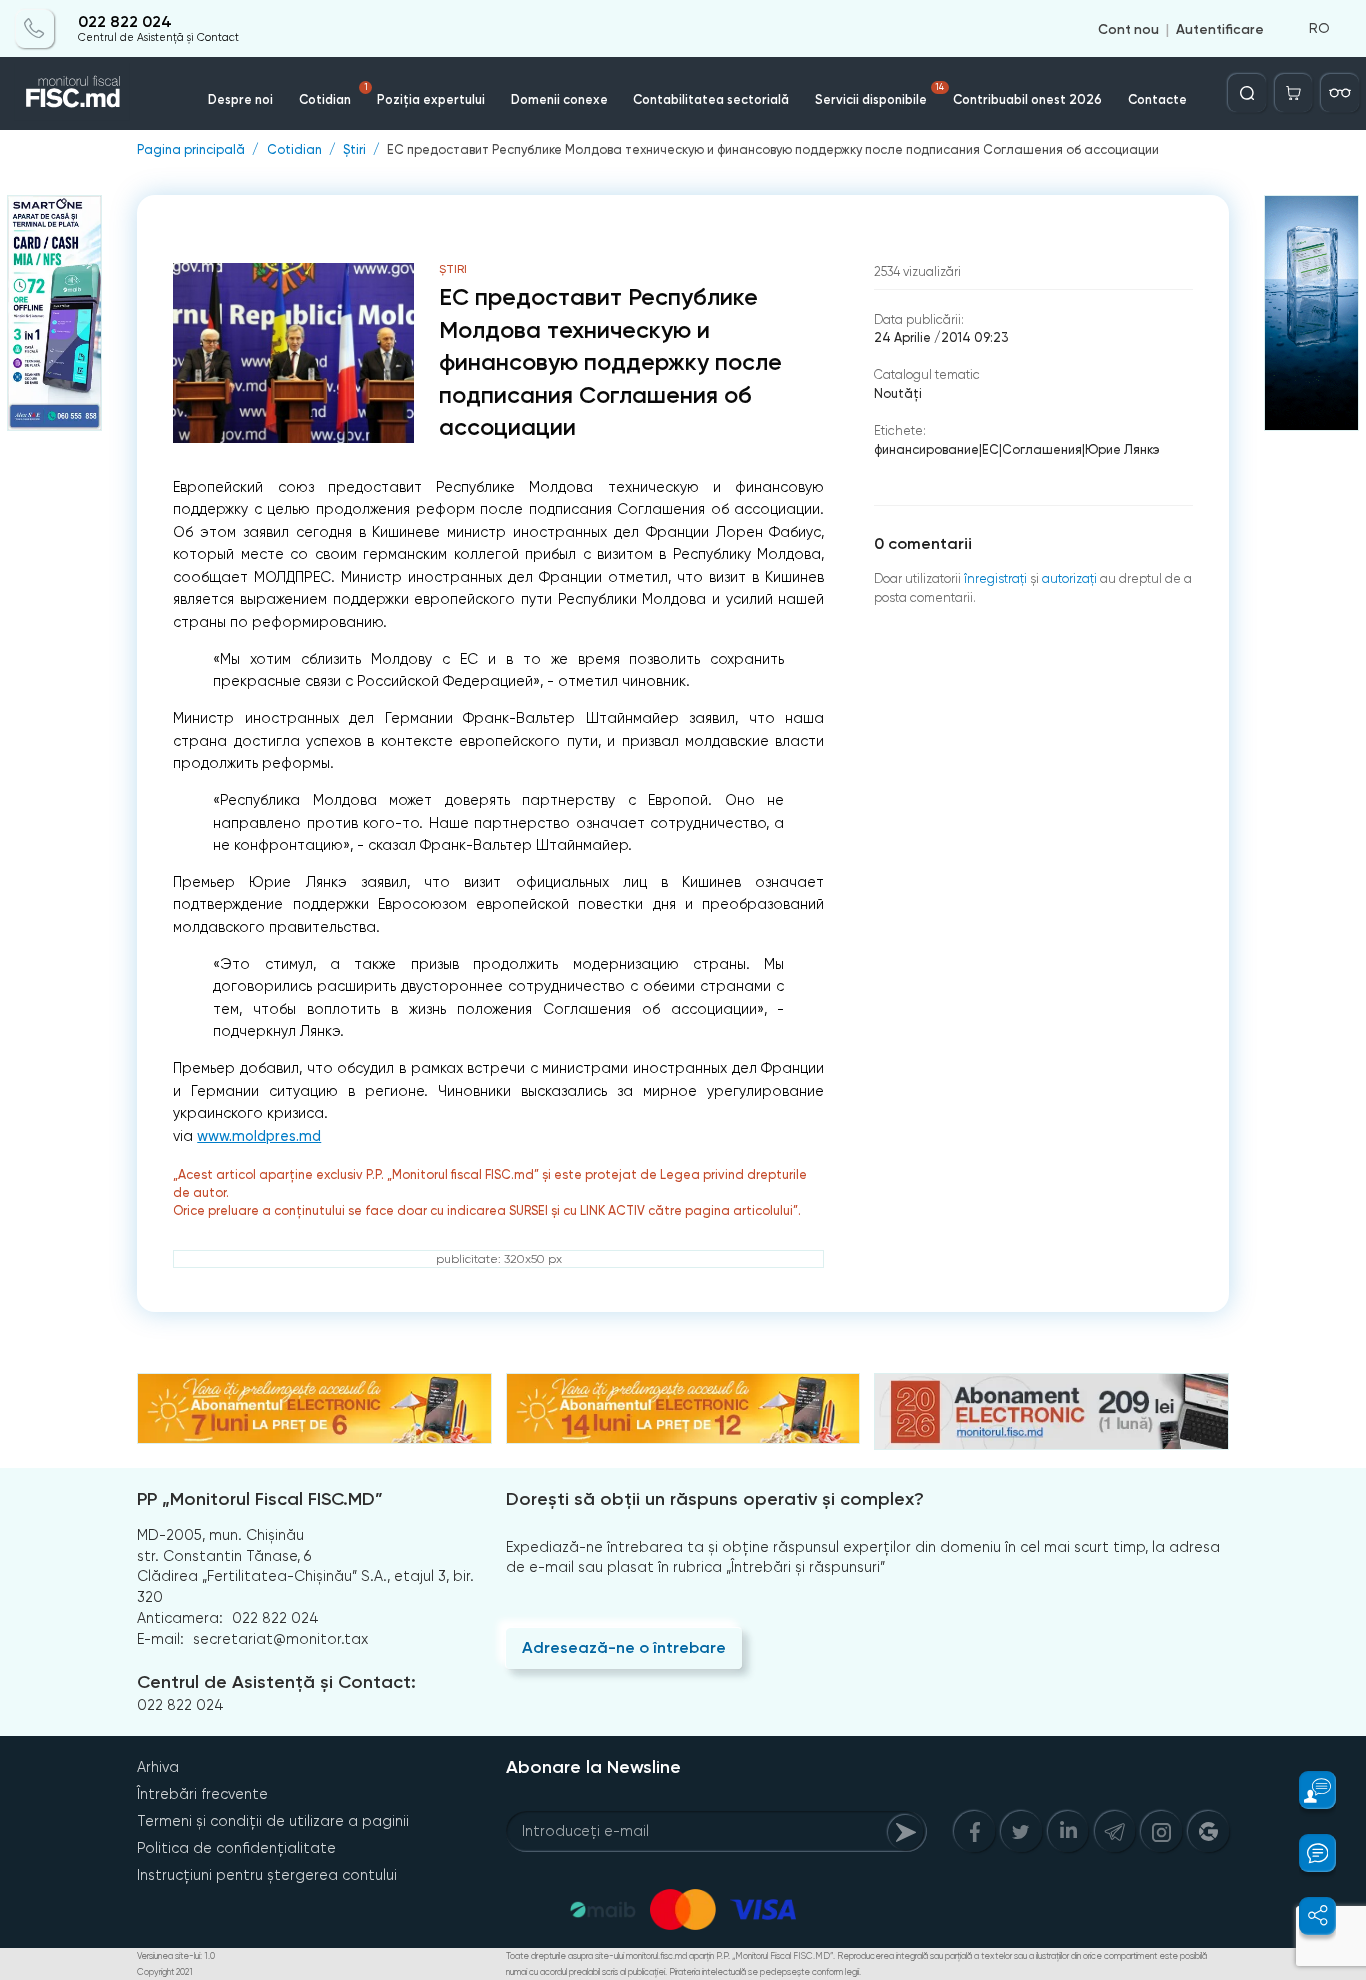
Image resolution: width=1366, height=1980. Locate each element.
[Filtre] (1340, 93)
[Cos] (1294, 93)
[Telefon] (35, 28)
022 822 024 (125, 22)
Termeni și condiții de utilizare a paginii (273, 1821)
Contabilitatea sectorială (711, 99)
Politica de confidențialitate (236, 1848)
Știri (354, 150)
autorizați (1069, 578)
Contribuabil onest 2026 (1027, 99)
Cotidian (333, 94)
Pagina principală (191, 150)
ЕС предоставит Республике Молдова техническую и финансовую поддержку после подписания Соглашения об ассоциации (773, 150)
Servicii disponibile (879, 94)
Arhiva (158, 1767)
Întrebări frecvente (202, 1794)
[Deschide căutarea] (1247, 93)
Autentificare (1220, 28)
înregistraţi (995, 578)
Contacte (1157, 99)
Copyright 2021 (165, 1972)
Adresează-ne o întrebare (624, 1647)
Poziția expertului (431, 99)
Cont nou (1128, 28)
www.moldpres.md (259, 1136)
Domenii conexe (559, 99)
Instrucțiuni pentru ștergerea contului (267, 1875)
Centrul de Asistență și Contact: (276, 1682)
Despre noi (240, 99)
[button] (1307, 1790)
